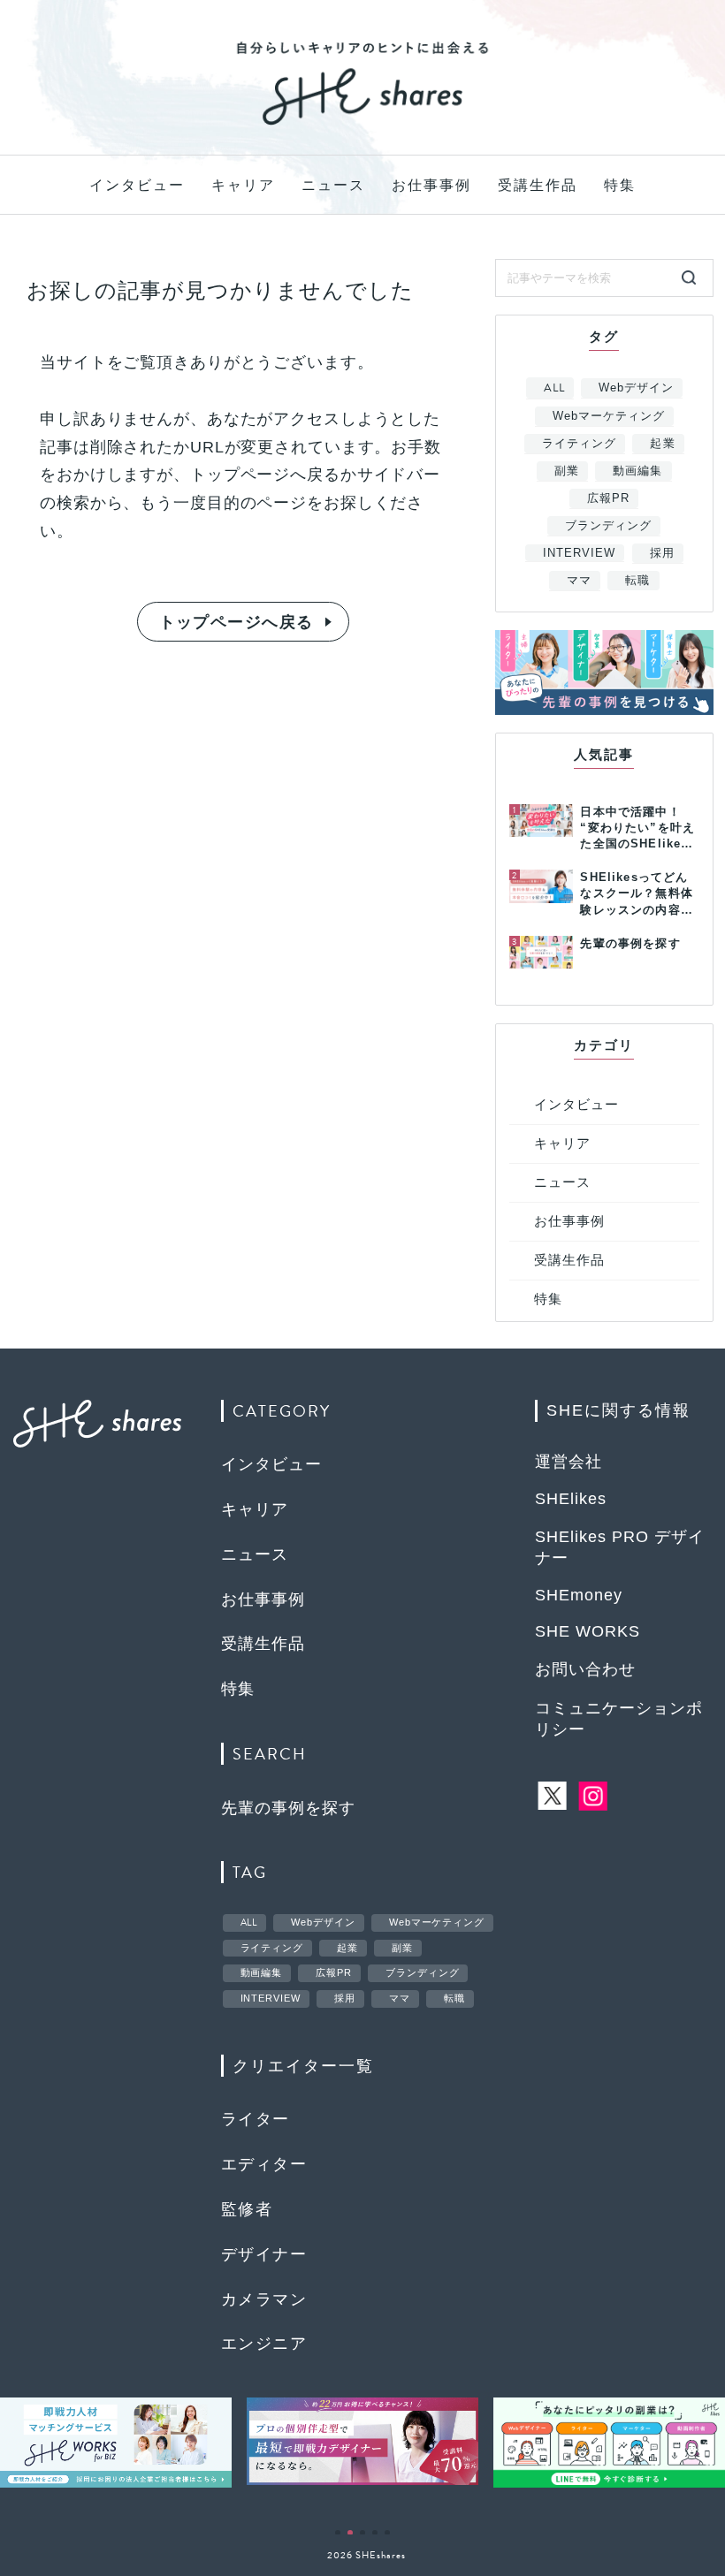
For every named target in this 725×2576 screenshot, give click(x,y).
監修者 (247, 2209)
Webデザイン (636, 388)
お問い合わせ (585, 1669)
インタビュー (137, 185)
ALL (554, 388)
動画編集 (637, 471)
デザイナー (264, 2254)
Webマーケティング (609, 416)
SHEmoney (579, 1595)
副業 (567, 471)
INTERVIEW (579, 553)
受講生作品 (538, 185)
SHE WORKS (588, 1631)
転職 (637, 580)
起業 (662, 443)
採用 (662, 553)
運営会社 (569, 1462)
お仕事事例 (431, 185)
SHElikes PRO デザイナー (620, 1547)
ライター (256, 2119)
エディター (264, 2164)
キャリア (243, 185)
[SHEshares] (362, 124)
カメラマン (264, 2299)
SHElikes (571, 1499)
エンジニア (264, 2344)
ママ (579, 580)
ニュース (333, 185)
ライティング (579, 443)
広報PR (608, 498)
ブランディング (608, 525)
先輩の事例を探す (288, 1808)
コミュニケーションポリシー (619, 1719)
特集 (620, 185)
